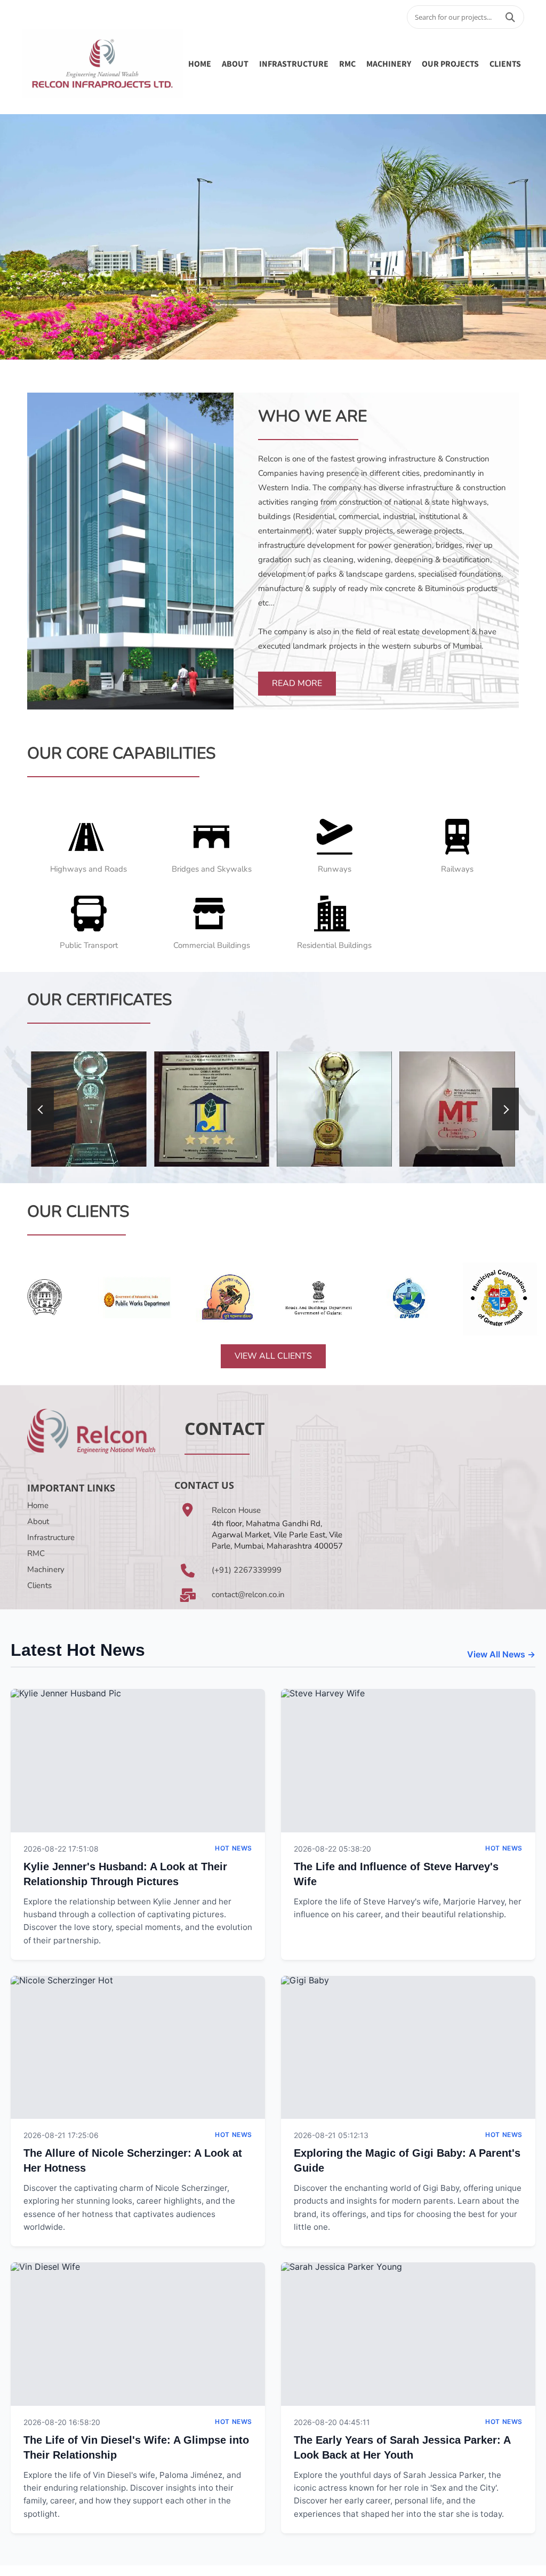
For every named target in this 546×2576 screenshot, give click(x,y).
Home (200, 63)
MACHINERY (389, 63)
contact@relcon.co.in (248, 1594)
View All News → (501, 1654)
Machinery (46, 1569)
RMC (347, 63)
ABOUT (235, 63)
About (38, 1521)
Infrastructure (51, 1537)
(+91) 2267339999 (247, 1570)
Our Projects (450, 63)
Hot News (234, 1848)
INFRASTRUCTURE (294, 63)
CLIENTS (505, 63)
